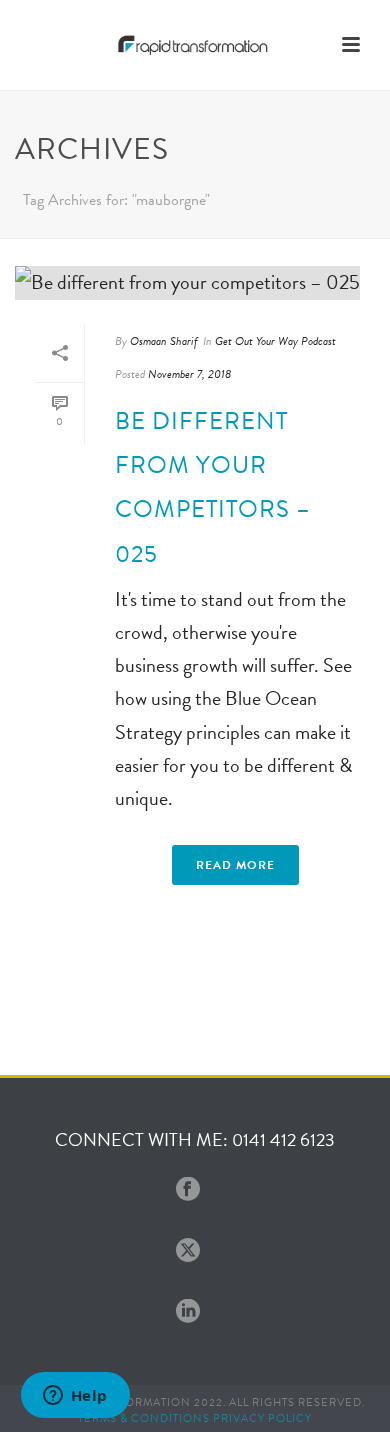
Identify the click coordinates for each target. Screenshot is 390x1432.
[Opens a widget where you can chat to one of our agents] (75, 1397)
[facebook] (188, 1190)
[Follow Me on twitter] (188, 1251)
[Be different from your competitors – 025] (195, 282)
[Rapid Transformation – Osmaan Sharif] (195, 45)
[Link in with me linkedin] (188, 1312)
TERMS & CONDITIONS (144, 1418)
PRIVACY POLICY (262, 1418)
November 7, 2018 (189, 374)
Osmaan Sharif (164, 341)
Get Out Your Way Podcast (275, 341)
